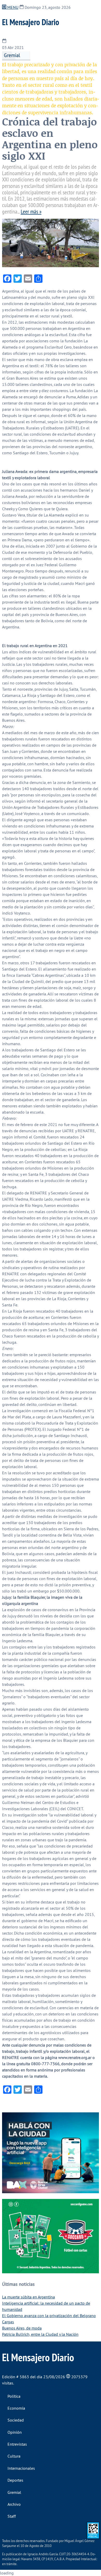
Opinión (15, 2432)
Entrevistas (17, 2444)
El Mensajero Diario (31, 22)
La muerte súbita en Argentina (28, 2297)
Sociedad (16, 2420)
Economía (16, 2408)
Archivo (14, 2504)
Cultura (14, 2456)
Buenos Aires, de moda (22, 2328)
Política (14, 2396)
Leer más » (31, 211)
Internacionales (21, 2468)
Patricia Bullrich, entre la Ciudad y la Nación (40, 2334)
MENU (12, 7)
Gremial (12, 55)
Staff (12, 2516)
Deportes (15, 2480)
